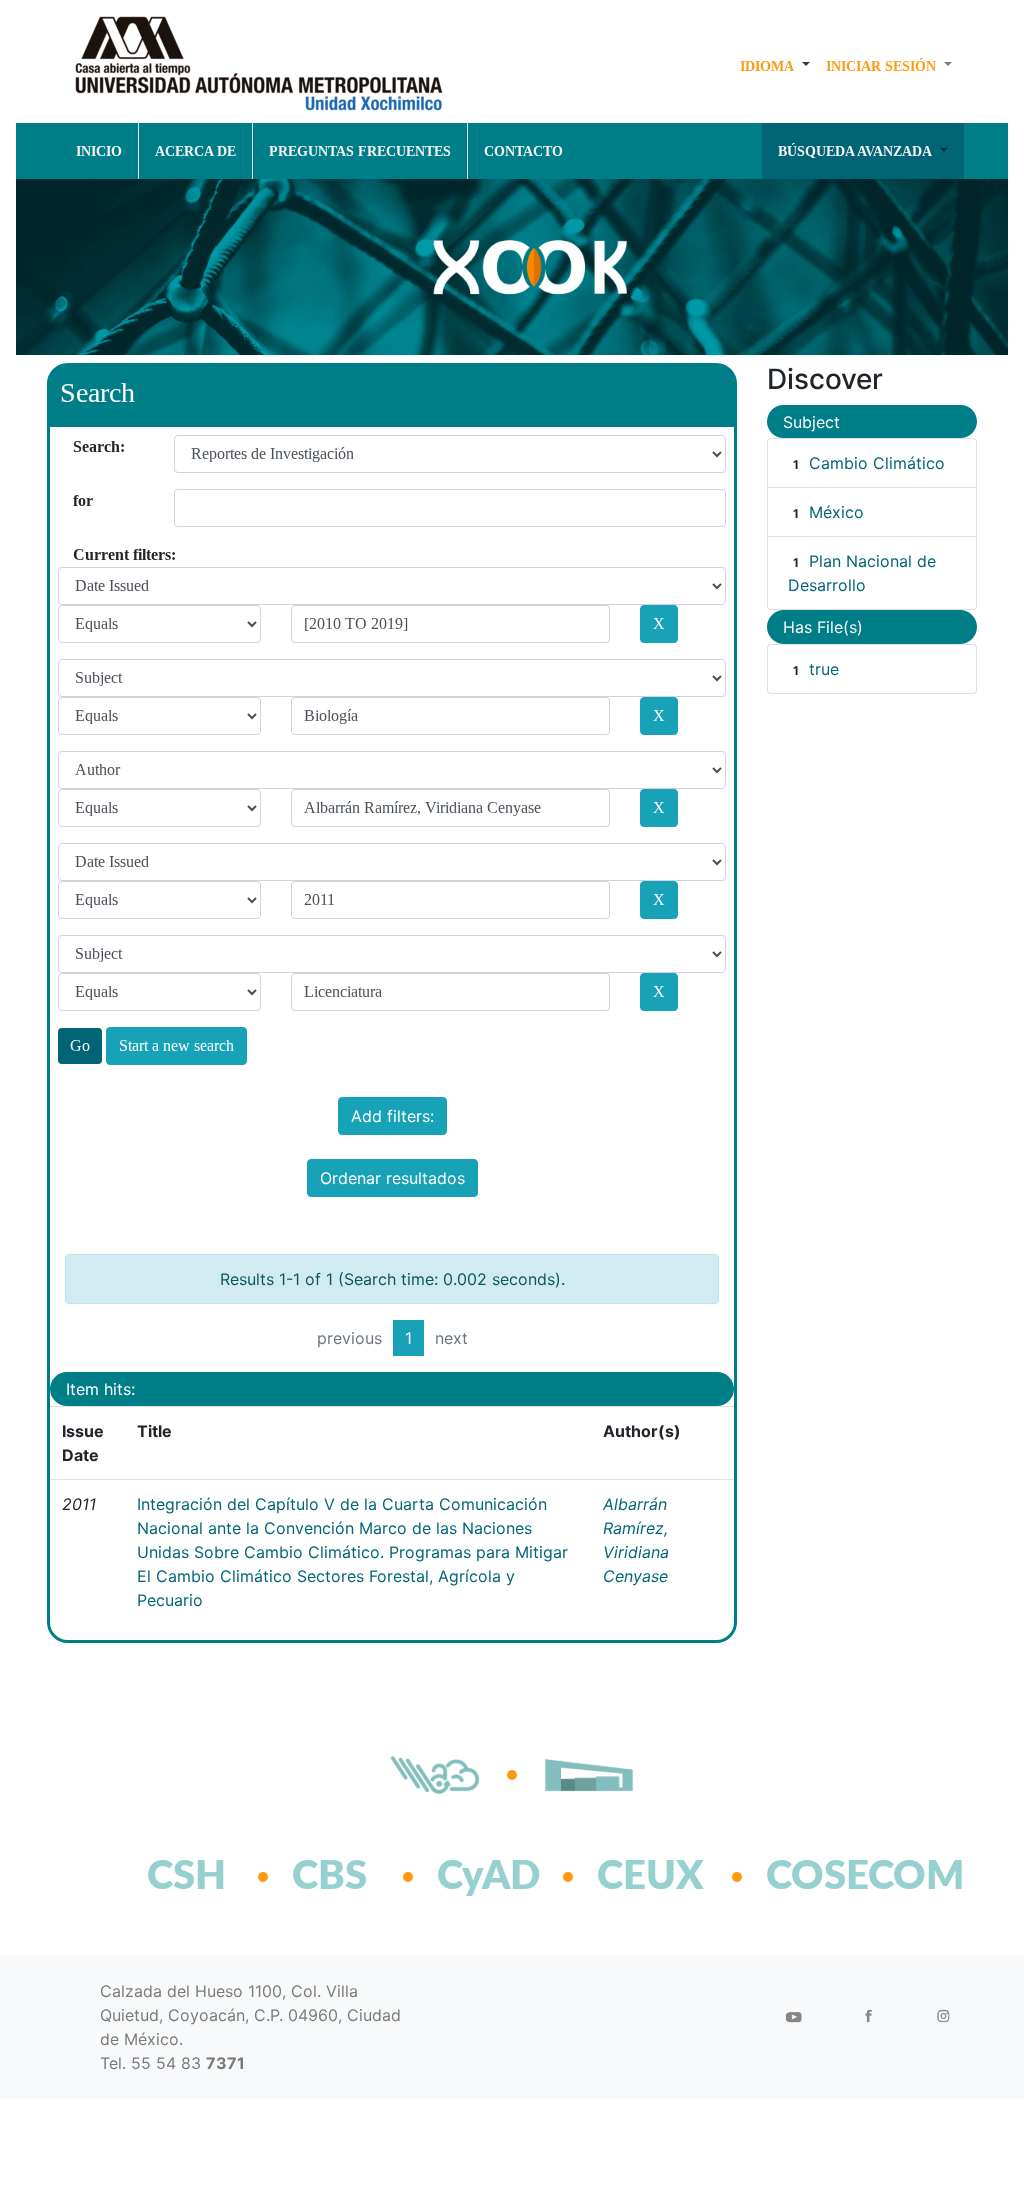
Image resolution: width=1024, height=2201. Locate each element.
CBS (329, 1877)
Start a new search (176, 1045)
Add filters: (392, 1116)
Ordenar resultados (392, 1178)
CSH (186, 1877)
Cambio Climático (877, 463)
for (80, 500)
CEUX (650, 1877)
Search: (80, 446)
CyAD (488, 1877)
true (824, 669)
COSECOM (821, 1877)
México (836, 512)
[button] (775, 66)
